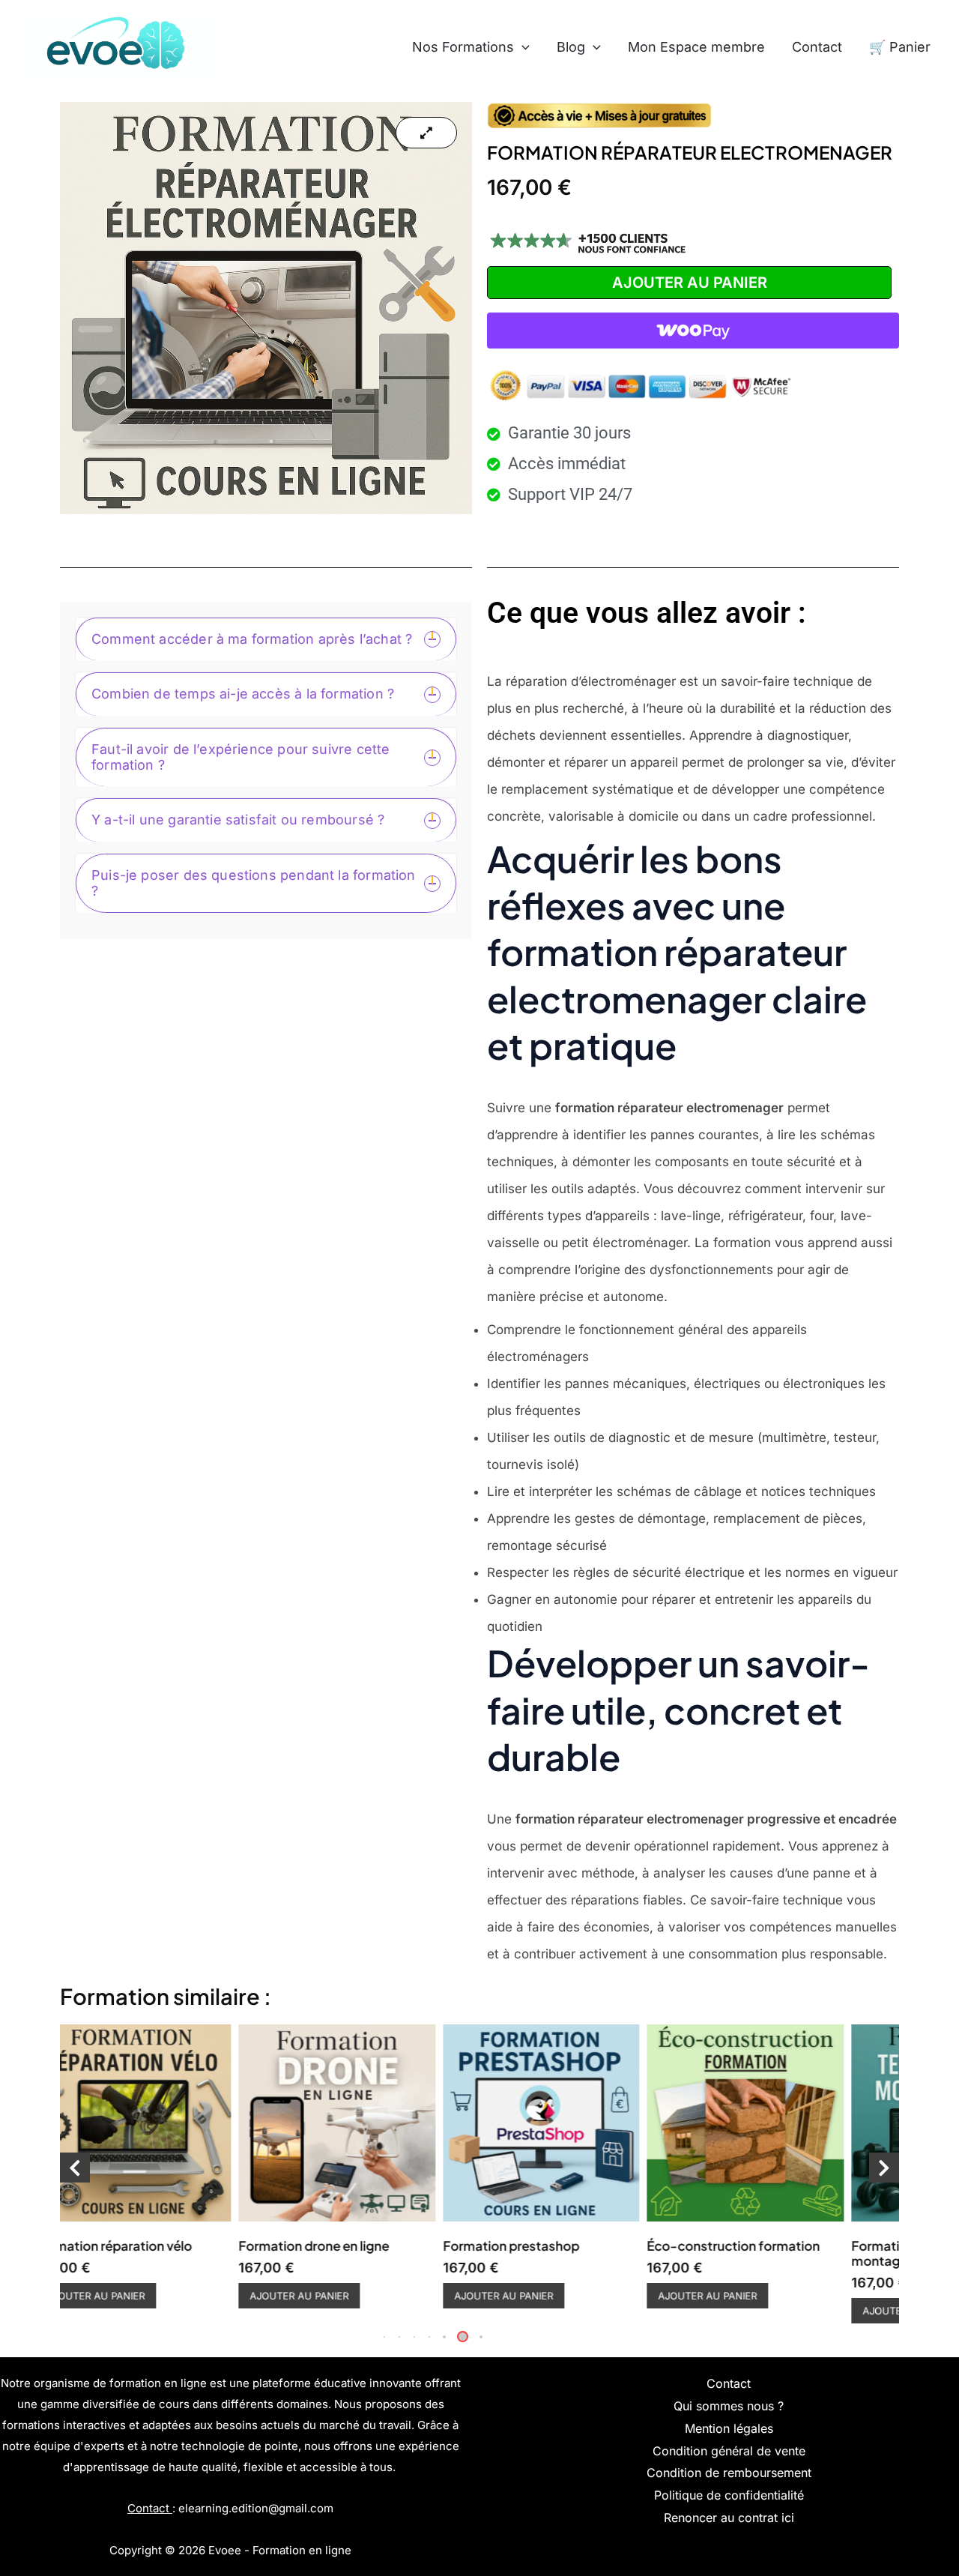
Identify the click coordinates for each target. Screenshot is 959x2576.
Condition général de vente (729, 2451)
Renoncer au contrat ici (729, 2518)
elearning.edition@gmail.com (256, 2508)
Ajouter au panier (690, 283)
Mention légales (729, 2428)
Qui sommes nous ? (729, 2406)
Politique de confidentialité (729, 2495)
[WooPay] (693, 331)
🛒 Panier (900, 47)
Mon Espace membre (696, 47)
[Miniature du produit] (426, 133)
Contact (817, 47)
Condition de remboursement (729, 2473)
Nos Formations (463, 47)
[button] (522, 47)
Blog (571, 47)
